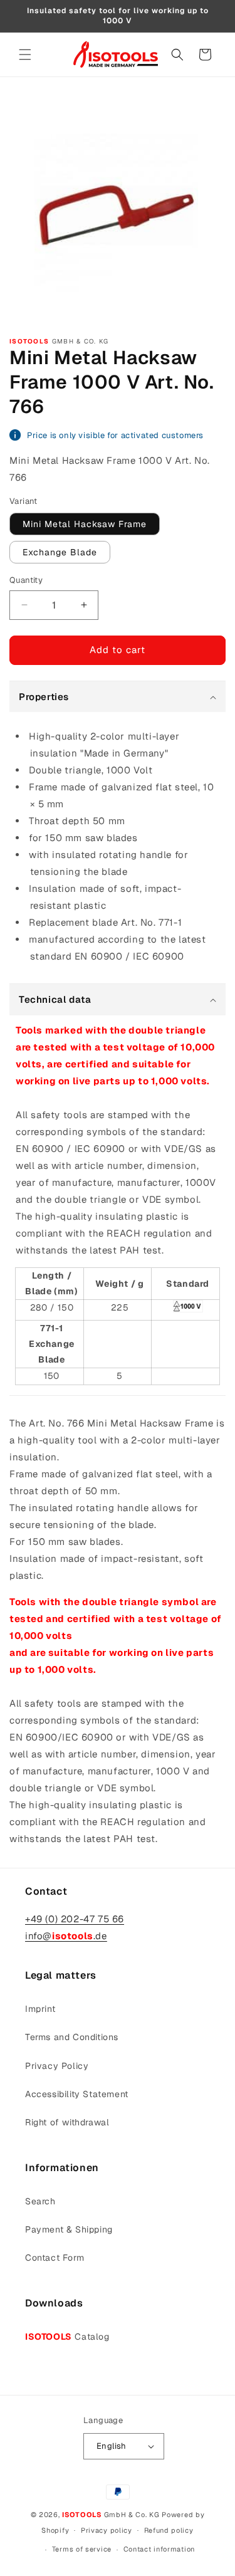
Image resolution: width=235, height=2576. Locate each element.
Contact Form (55, 2258)
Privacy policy (107, 2530)
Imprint (40, 2009)
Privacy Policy (57, 2066)
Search (40, 2201)
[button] (25, 55)
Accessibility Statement (77, 2094)
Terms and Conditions (72, 2037)
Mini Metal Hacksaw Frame (85, 524)
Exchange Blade (60, 552)
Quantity (26, 580)
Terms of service (82, 2549)
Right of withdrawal (67, 2122)
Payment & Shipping (69, 2229)
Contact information (159, 2549)
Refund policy (169, 2530)
